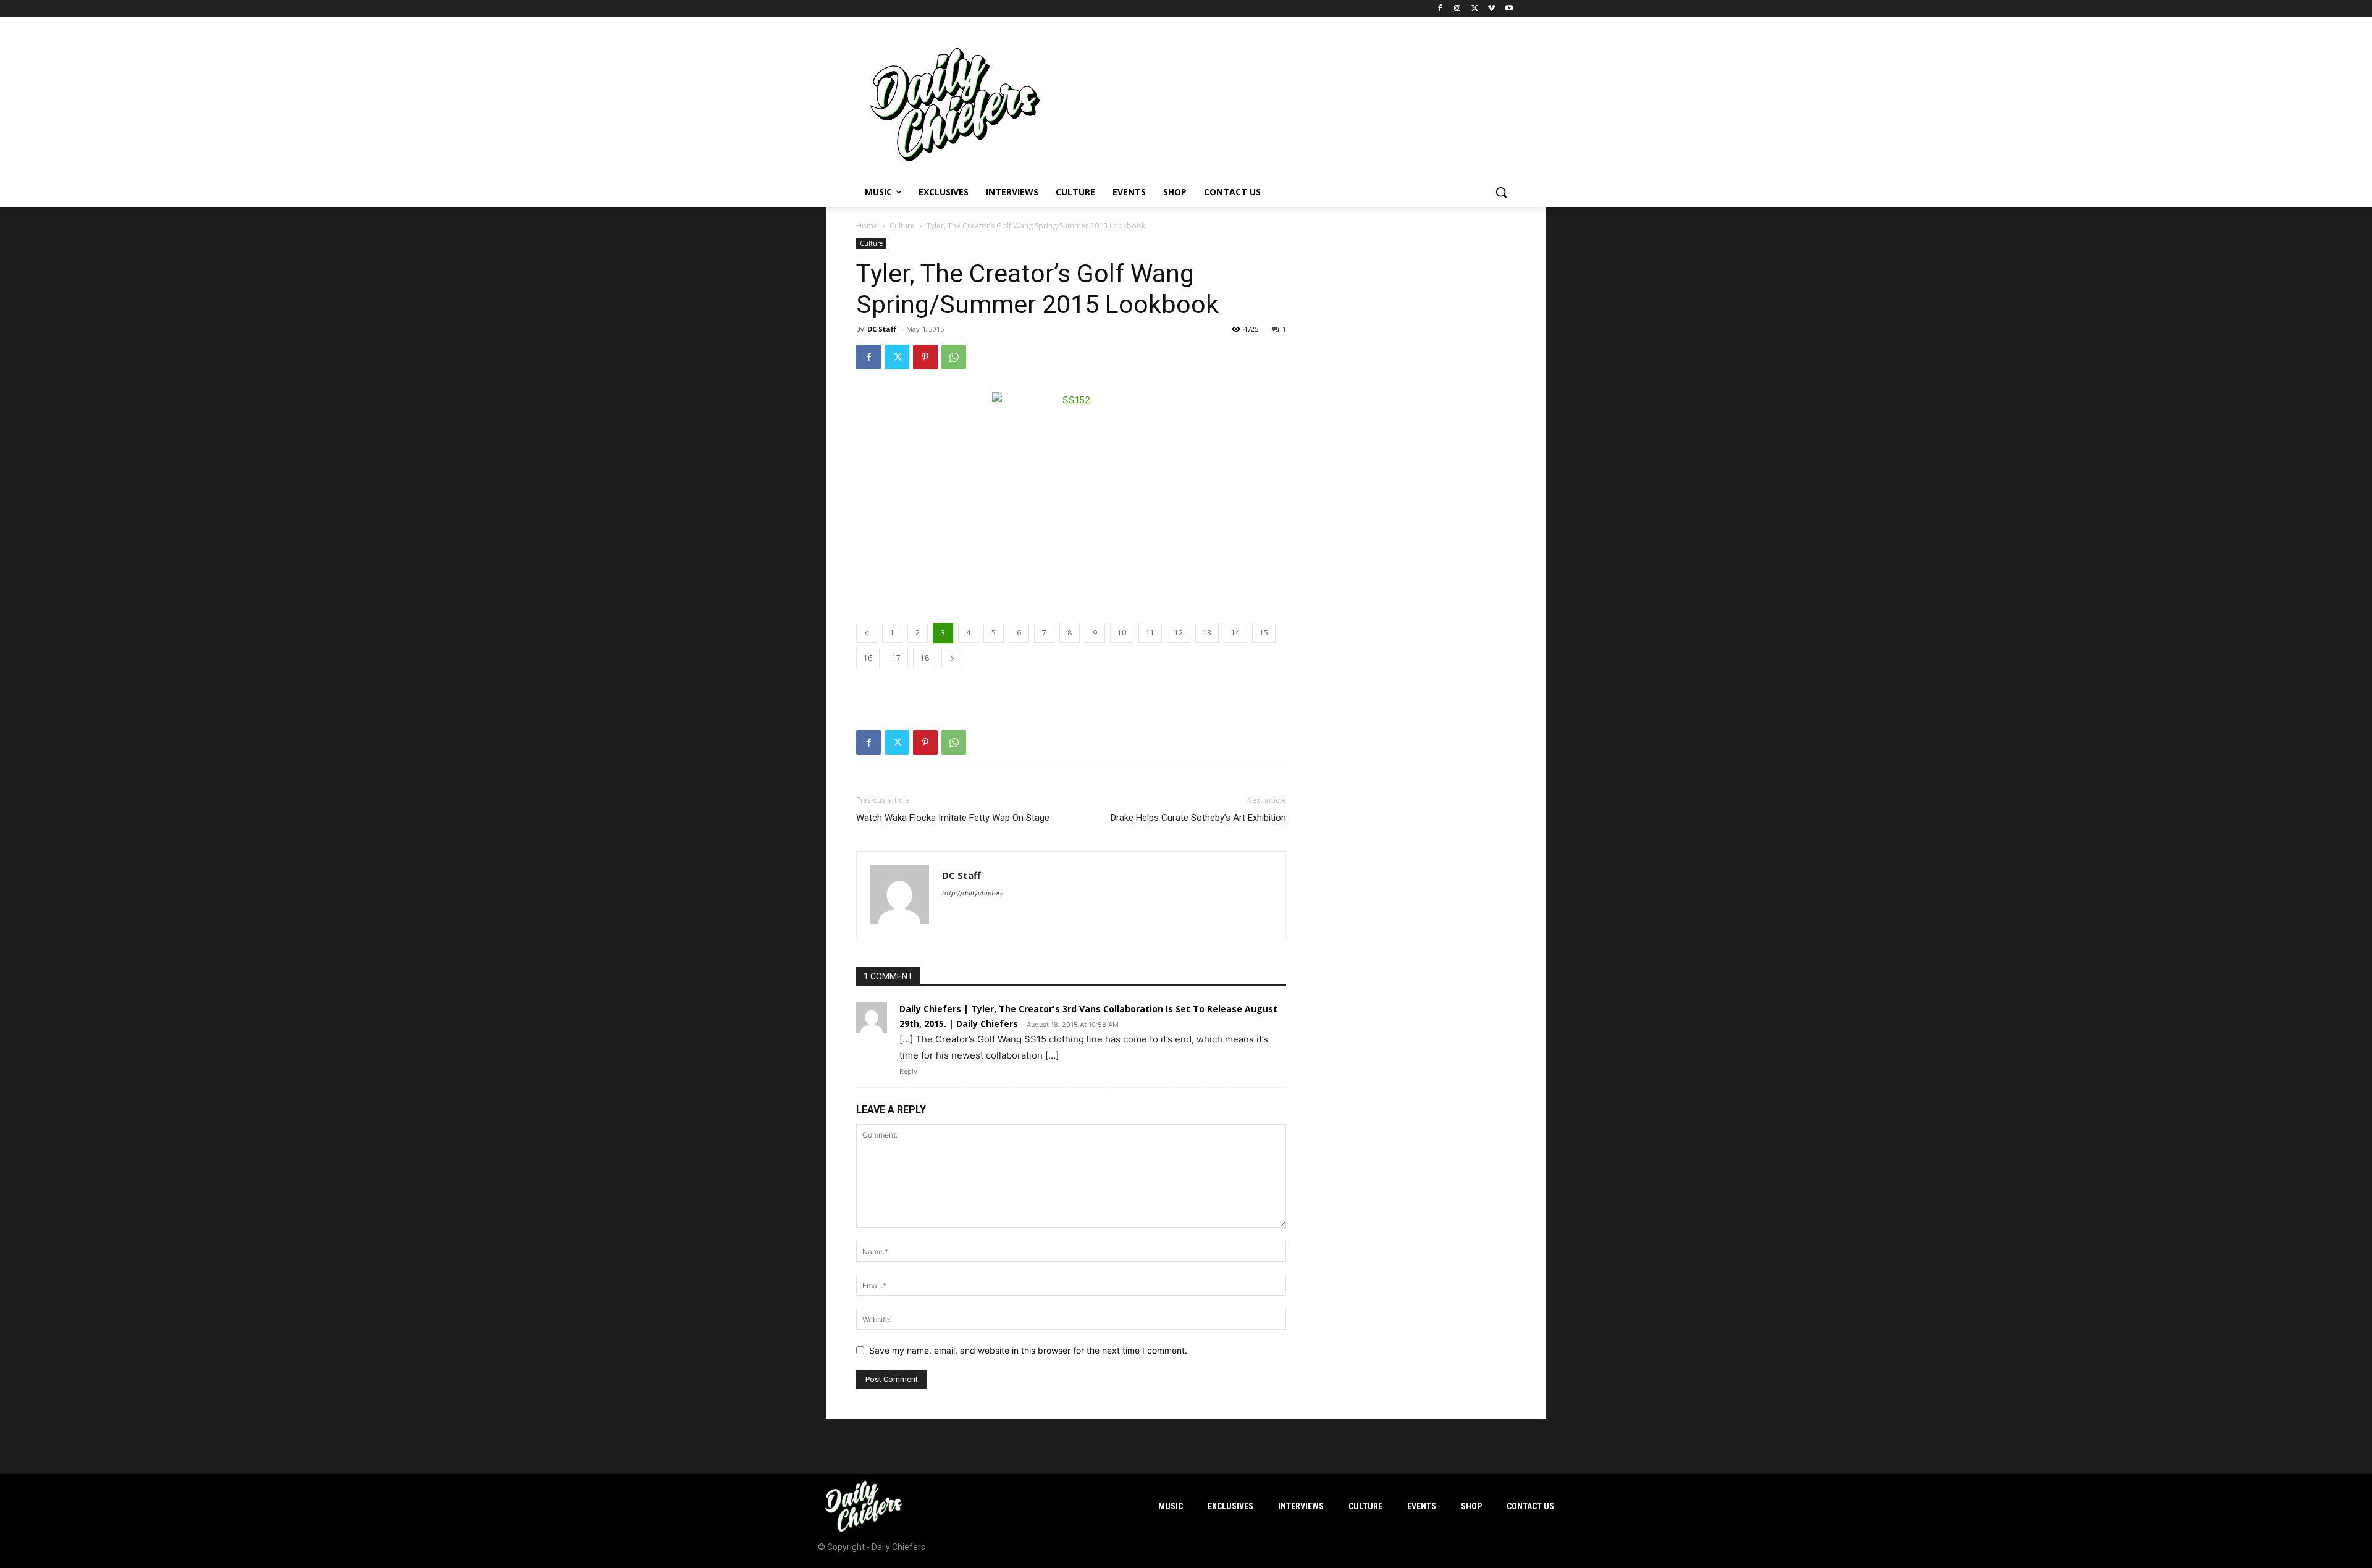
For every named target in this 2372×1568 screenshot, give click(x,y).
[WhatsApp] (954, 357)
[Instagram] (1457, 9)
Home (867, 226)
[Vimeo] (1491, 9)
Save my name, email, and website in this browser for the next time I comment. (1028, 1350)
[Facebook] (1440, 9)
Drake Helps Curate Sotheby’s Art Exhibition (1198, 818)
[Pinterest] (925, 357)
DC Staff (882, 329)
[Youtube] (1509, 9)
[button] (1501, 192)
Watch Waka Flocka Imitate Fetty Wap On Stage (953, 818)
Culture (902, 226)
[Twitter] (1475, 9)
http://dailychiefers (973, 893)
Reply (908, 1071)
